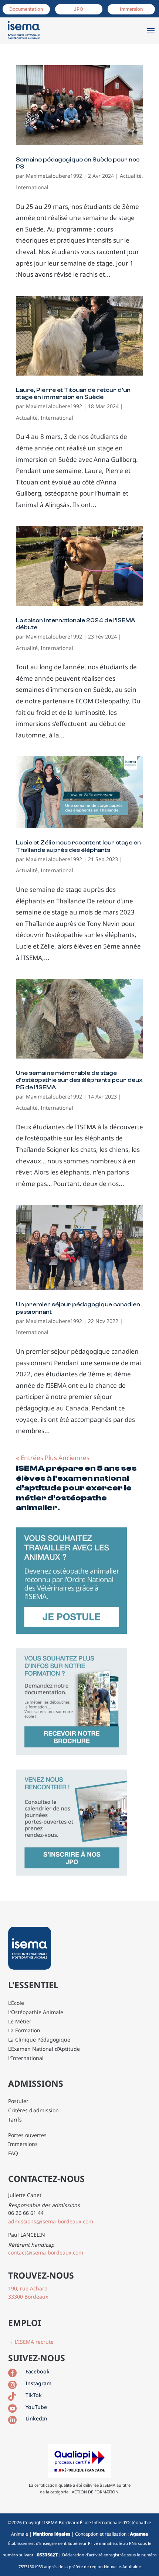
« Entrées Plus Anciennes (53, 1458)
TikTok (34, 2395)
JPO (79, 9)
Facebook (38, 2371)
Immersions (23, 2144)
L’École (16, 2003)
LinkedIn (36, 2418)
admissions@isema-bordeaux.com (51, 2221)
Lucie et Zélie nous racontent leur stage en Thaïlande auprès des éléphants (78, 846)
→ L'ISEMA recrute (31, 2342)
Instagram (38, 2383)
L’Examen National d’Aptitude (44, 2049)
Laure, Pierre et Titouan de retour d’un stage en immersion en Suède (73, 394)
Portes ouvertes (27, 2135)
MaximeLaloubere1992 (54, 176)
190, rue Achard (28, 2288)
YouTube (36, 2407)
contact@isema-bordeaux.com (46, 2252)
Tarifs (15, 2120)
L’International (26, 2058)
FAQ (13, 2153)
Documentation (26, 9)
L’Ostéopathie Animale (36, 2012)
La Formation (24, 2030)
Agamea (139, 2534)
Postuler (18, 2101)
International (32, 187)
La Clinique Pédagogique (39, 2040)
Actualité (131, 176)
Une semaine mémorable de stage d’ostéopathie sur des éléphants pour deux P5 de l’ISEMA (79, 1080)
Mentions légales (52, 2534)
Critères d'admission (33, 2110)
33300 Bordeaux (28, 2297)
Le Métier (20, 2021)
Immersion (131, 9)
